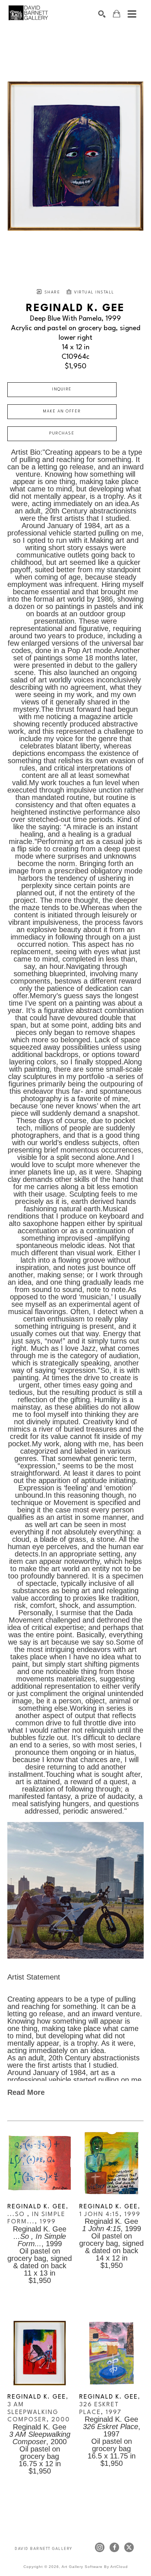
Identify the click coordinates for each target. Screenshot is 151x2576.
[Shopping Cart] (117, 14)
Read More (26, 2092)
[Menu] (132, 14)
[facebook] (114, 2547)
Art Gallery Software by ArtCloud (95, 2567)
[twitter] (129, 2547)
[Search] (102, 14)
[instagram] (100, 2547)
